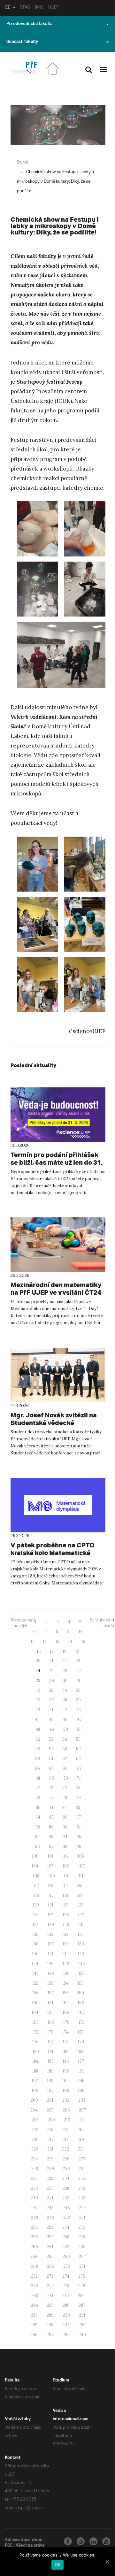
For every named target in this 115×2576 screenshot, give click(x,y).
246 (66, 2208)
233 (50, 2178)
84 (38, 1817)
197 (50, 2091)
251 (82, 2217)
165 (50, 2012)
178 (66, 2042)
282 (66, 2296)
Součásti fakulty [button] (22, 42)
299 (82, 2335)
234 (66, 2178)
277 (50, 2286)
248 (34, 2217)
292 (34, 2325)
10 (81, 1632)
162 (65, 2003)
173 (50, 2032)
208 (35, 2120)
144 (35, 1964)
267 (82, 2256)
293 (50, 2325)
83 (78, 1808)
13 (57, 1641)
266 (66, 2256)
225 (50, 2159)
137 (51, 1944)
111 (81, 1876)
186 (66, 2061)
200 (34, 2100)
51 (79, 1729)
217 (51, 2139)
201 (50, 2100)
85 (51, 1817)
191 (81, 2071)
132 (35, 1934)
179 (81, 2042)
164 (35, 2012)
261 (50, 2247)
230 (66, 2169)
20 (38, 1661)
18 (65, 1651)
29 (52, 1680)
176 (35, 2042)
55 (78, 1739)
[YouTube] (106, 2541)
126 (66, 1915)
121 (51, 1905)
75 (78, 1788)
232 (34, 2178)
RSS (9, 2546)
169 (51, 2022)
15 (83, 1641)
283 (81, 2296)
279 (82, 2286)
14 (70, 1641)
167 (81, 2012)
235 (82, 2178)
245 (50, 2208)
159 (81, 1993)
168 (35, 2022)
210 (67, 2120)
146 (66, 1964)
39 (78, 1700)
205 (50, 2110)
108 (36, 1876)
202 (66, 2100)
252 (34, 2227)
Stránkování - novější (23, 1623)
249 (51, 2217)
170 (66, 2022)
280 (35, 2296)
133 (50, 1934)
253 (50, 2227)
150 (66, 1973)
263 (82, 2247)
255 (82, 2227)
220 (35, 2149)
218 (66, 2139)
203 (82, 2100)
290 (66, 2315)
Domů (23, 162)
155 (81, 1983)
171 (81, 2022)
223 (81, 2149)
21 (51, 1661)
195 (81, 2081)
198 (66, 2091)
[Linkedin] (93, 2541)
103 (81, 1856)
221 (50, 2149)
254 (66, 2227)
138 (66, 1944)
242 (66, 2198)
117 (51, 1895)
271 (82, 2266)
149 (51, 1973)
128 (36, 1924)
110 (67, 1876)
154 (65, 1983)
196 (35, 2091)
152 (35, 1983)
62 (65, 1759)
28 (38, 1680)
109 (52, 1876)
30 (65, 1680)
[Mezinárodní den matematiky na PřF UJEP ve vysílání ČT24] (58, 1245)
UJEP (54, 8)
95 (79, 1837)
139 (81, 1944)
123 (80, 1905)
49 (52, 1729)
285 (50, 2305)
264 (34, 2256)
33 (51, 1690)
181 (51, 2052)
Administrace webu (24, 2540)
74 (65, 1788)
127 (81, 1915)
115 (80, 1886)
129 (51, 1924)
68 (38, 1778)
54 (65, 1739)
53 (51, 1739)
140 (35, 1954)
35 (78, 1690)
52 (38, 1739)
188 (35, 2071)
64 (37, 1768)
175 (81, 2032)
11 (32, 1641)
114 (65, 1886)
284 (34, 2305)
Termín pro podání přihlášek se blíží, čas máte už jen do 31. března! (57, 1162)
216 (35, 2139)
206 (66, 2110)
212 (35, 2130)
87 (79, 1817)
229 (50, 2169)
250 (67, 2217)
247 (82, 2208)
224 (34, 2159)
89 (51, 1827)
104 (35, 1866)
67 (79, 1768)
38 (65, 1700)
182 (65, 2052)
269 (51, 2266)
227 (82, 2159)
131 (81, 1924)
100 (35, 1856)
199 (81, 2091)
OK (58, 2564)
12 (45, 1641)
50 (66, 1729)
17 (52, 1651)
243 (82, 2198)
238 (66, 2188)
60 (38, 1759)
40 (38, 1710)
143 (81, 1954)
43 (78, 1710)
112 (36, 1886)
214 (65, 2130)
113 (51, 1886)
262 (66, 2247)
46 (65, 1720)
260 (34, 2247)
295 (82, 2325)
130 (66, 1924)
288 (34, 2315)
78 (65, 1798)
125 (51, 1915)
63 (78, 1759)
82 (65, 1808)
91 (79, 1827)
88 (38, 1827)
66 (65, 1768)
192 (35, 2081)
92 (37, 1837)
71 (79, 1778)
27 (79, 1671)
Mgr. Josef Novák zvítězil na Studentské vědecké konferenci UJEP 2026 (54, 1423)
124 (35, 1915)
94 (65, 1837)
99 (79, 1847)
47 (79, 1720)
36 (38, 1700)
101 (50, 1856)
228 (35, 2169)
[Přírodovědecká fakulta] (24, 68)
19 (77, 1651)
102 (65, 1856)
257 (50, 2237)
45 (51, 1720)
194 (66, 2081)
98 (65, 1847)
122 (65, 1905)
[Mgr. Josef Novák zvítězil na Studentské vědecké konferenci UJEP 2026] (58, 1375)
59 (78, 1749)
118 (65, 1895)
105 (50, 1866)
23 (78, 1661)
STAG (25, 8)
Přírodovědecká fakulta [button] (29, 24)
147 (81, 1964)
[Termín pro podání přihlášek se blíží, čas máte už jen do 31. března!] (58, 1115)
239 (82, 2188)
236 (34, 2188)
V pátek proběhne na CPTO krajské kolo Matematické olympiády (53, 1553)
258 (66, 2237)
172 (35, 2032)
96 (37, 1847)
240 (34, 2198)
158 (66, 1993)
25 (51, 1671)
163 (81, 2003)
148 (35, 1973)
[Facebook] (68, 2541)
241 (50, 2198)
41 (51, 1710)
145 (50, 1964)
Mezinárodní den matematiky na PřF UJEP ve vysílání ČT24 (56, 1288)
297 (50, 2335)
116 (36, 1895)
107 (81, 1866)
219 (81, 2139)
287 (82, 2305)
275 (82, 2276)
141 (50, 1954)
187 (81, 2061)
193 (50, 2081)
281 (50, 2296)
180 (36, 2052)
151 (81, 1973)
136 (35, 1944)
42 (65, 1710)
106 (66, 1866)
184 (35, 2061)
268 (34, 2266)
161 (50, 2003)
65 (51, 1768)
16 (39, 1651)
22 (65, 1661)
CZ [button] (7, 8)
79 (78, 1798)
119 (80, 1895)
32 (38, 1690)
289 (50, 2315)
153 (50, 1983)
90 (65, 1827)
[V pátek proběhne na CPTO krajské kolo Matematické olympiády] (58, 1505)
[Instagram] (81, 2541)
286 (66, 2305)
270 (67, 2266)
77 (51, 1798)
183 (80, 2052)
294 (66, 2325)
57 (51, 1749)
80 (38, 1808)
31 (79, 1680)
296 (34, 2335)
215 (81, 2130)
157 (51, 1993)
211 (82, 2120)
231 (82, 2169)
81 (51, 1808)
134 (65, 1934)
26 (65, 1671)
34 (65, 1690)
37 (51, 1700)
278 (66, 2286)
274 (66, 2276)
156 (35, 1993)
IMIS (39, 8)
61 (51, 1759)
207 (82, 2110)
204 (34, 2110)
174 (65, 2032)
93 (51, 1837)
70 (66, 1778)
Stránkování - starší (102, 1623)
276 (34, 2286)
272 (34, 2276)
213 (50, 2130)
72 (38, 1788)
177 (51, 2042)
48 (38, 1729)
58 (65, 1749)
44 (37, 1720)
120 (36, 1905)
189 (50, 2071)
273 (50, 2276)
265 (50, 2256)
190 (66, 2071)
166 (66, 2012)
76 (38, 1798)
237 (50, 2188)
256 (34, 2237)
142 (65, 1954)
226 (66, 2159)
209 (51, 2120)
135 (81, 1934)
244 (34, 2208)
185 (51, 2061)
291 (82, 2315)
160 (35, 2003)
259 (82, 2237)
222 (66, 2149)
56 (38, 1749)
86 (65, 1817)
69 (52, 1778)
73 (51, 1788)
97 (51, 1847)
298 (66, 2335)
